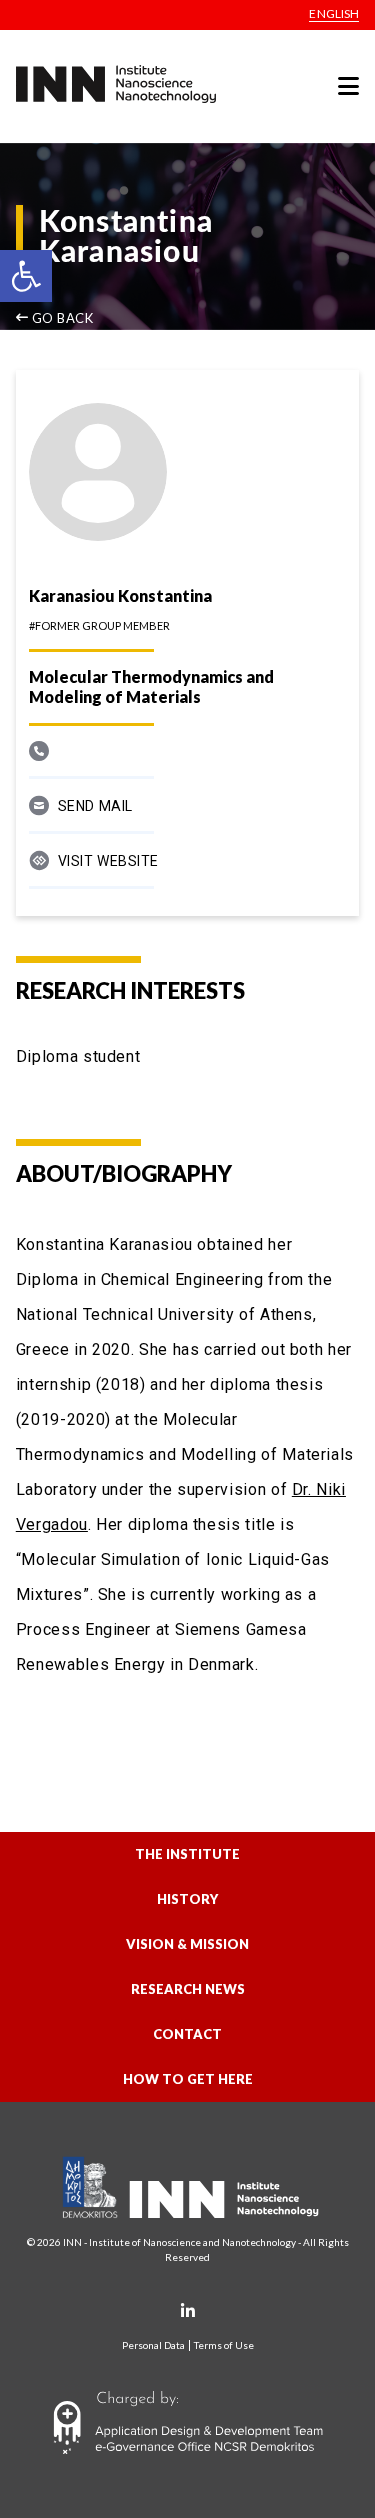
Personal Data (153, 2345)
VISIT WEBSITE (108, 861)
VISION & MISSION (187, 1944)
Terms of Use (224, 2345)
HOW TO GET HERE (188, 2079)
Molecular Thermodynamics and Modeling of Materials (151, 686)
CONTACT (187, 2034)
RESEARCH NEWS (188, 1989)
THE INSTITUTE (187, 1854)
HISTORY (187, 1899)
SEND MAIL (95, 806)
